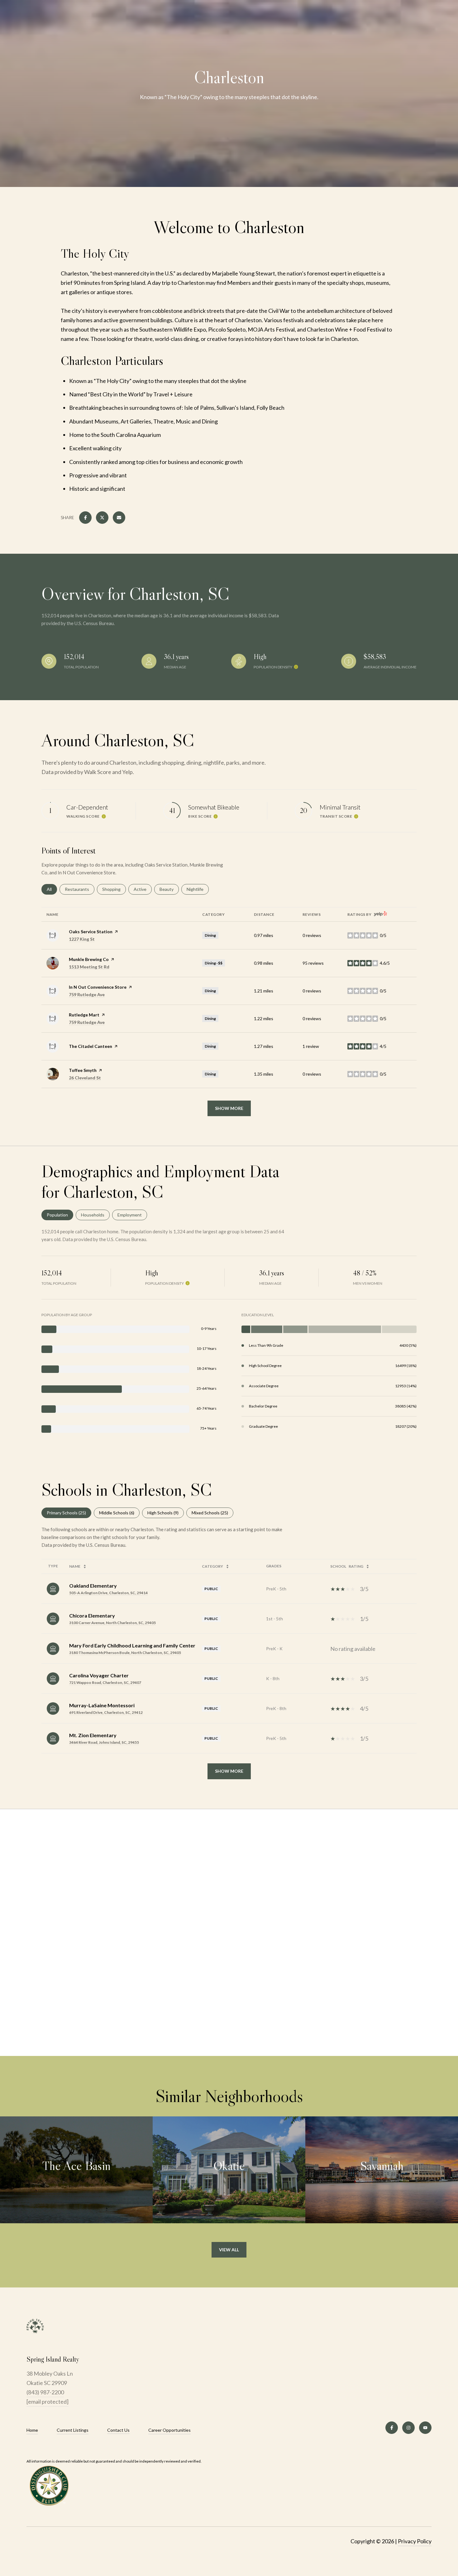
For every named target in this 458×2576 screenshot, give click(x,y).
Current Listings (73, 2430)
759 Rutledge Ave (87, 994)
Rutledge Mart (84, 1015)
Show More (229, 1771)
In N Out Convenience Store (98, 987)
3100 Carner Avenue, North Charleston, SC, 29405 (112, 1623)
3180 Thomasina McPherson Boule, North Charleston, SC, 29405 (125, 1653)
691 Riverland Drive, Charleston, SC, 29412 (106, 1712)
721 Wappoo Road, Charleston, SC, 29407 (105, 1682)
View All (229, 2250)
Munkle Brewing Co (89, 959)
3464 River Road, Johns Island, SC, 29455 (104, 1742)
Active (143, 889)
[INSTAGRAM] (408, 2428)
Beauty (169, 889)
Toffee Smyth (83, 1070)
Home (32, 2430)
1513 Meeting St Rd (89, 967)
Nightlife (198, 889)
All (52, 889)
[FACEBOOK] (392, 2428)
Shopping (114, 889)
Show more (229, 1108)
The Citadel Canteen (91, 1046)
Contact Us (118, 2430)
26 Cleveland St (85, 1078)
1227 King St (82, 939)
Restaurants (80, 889)
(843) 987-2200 (45, 2392)
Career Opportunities (169, 2430)
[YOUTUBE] (425, 2428)
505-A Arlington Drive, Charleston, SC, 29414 (108, 1593)
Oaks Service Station (91, 932)
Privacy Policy (415, 2541)
